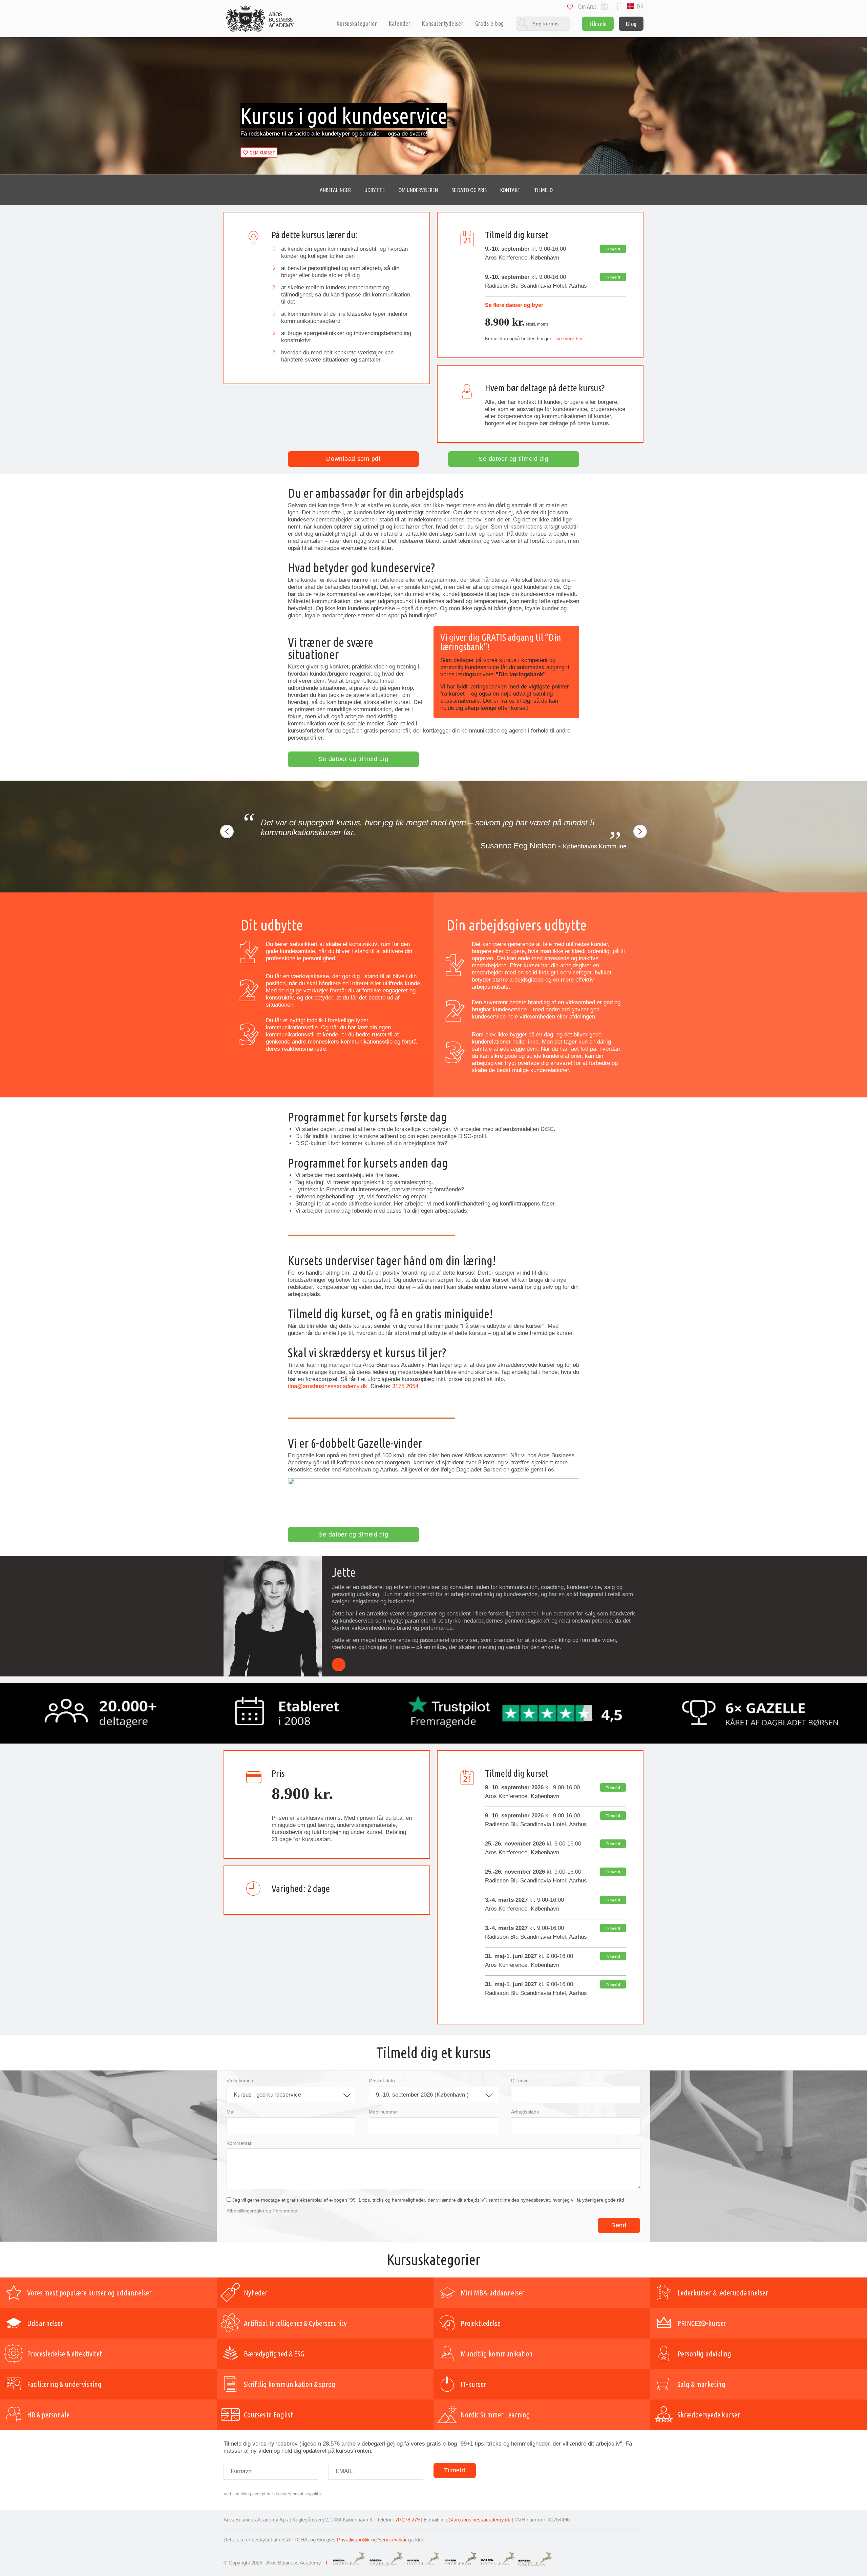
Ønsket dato (382, 2081)
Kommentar (239, 2143)
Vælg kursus (240, 2081)
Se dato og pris (469, 190)
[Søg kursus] (543, 24)
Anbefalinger (335, 190)
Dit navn (520, 2081)
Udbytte (375, 190)
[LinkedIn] (605, 6)
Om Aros (587, 7)
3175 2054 (405, 1386)
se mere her (570, 338)
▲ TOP (298, 190)
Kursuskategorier (357, 24)
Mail (231, 2112)
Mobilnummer (384, 2112)
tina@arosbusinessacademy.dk (328, 1386)
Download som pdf (353, 459)
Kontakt (510, 190)
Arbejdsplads (525, 2112)
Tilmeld (598, 24)
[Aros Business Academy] (260, 19)
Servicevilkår (392, 2540)
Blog (631, 24)
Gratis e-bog (490, 24)
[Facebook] (618, 6)
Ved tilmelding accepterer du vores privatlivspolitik (273, 2494)
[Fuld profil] (339, 1665)
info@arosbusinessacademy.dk (475, 2520)
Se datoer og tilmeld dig (513, 459)
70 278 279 (407, 2520)
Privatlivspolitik (353, 2540)
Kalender (400, 24)
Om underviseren (418, 190)
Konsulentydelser (442, 24)
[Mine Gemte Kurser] (570, 8)
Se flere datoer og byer (514, 305)
